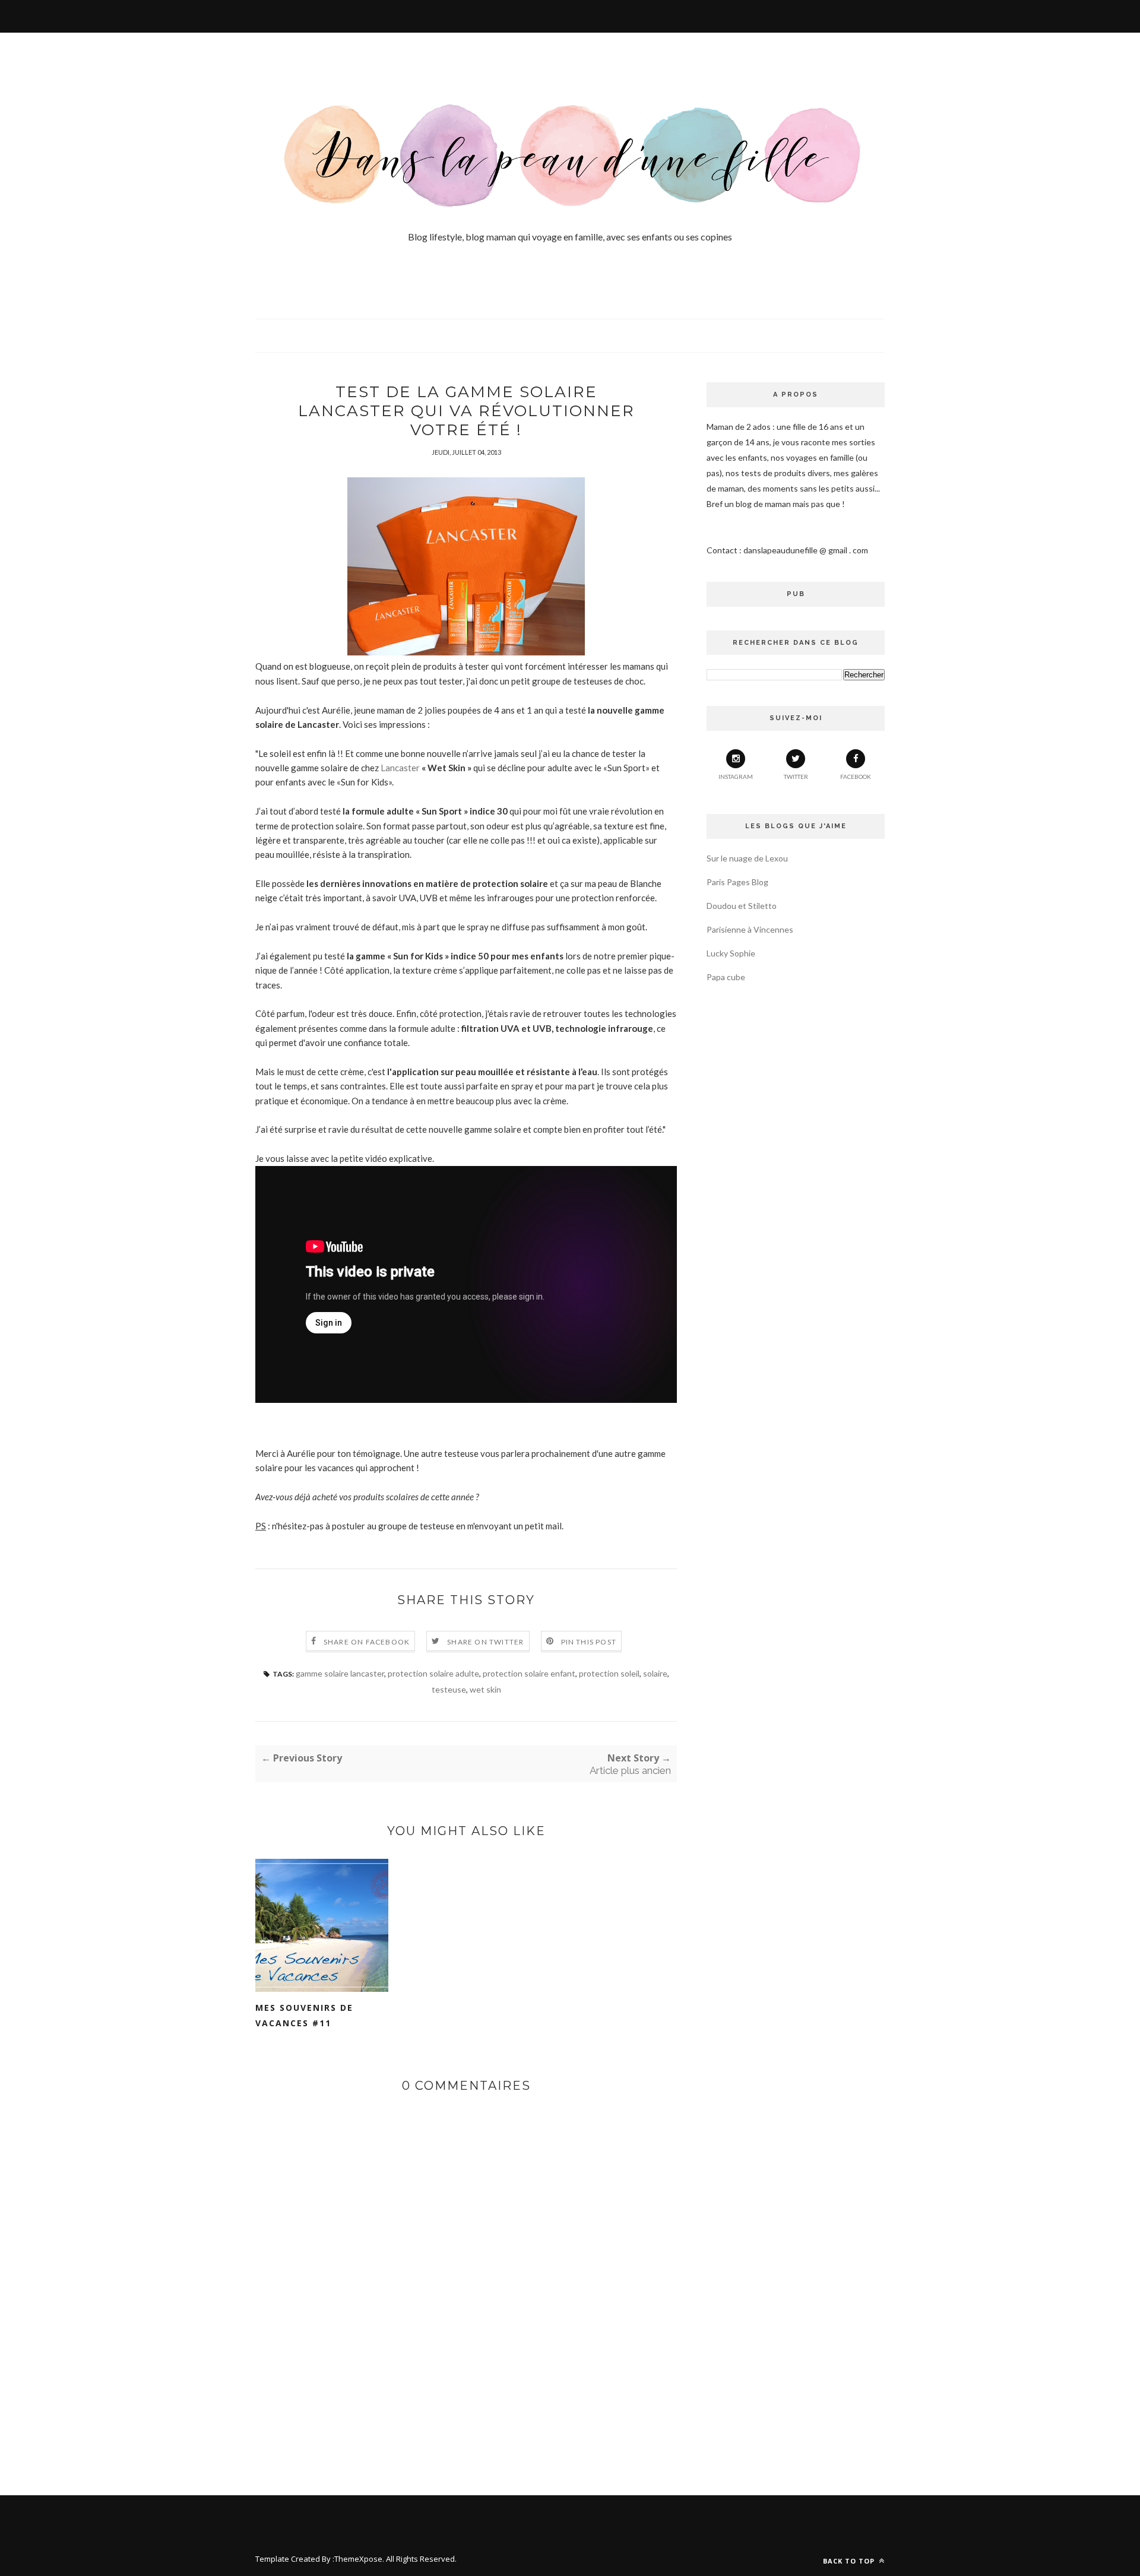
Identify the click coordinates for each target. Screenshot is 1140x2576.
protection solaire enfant (529, 1673)
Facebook (856, 777)
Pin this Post (589, 1642)
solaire (655, 1673)
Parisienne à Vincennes (750, 929)
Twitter (796, 777)
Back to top (850, 2561)
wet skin (485, 1689)
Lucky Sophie (731, 953)
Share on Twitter (485, 1642)
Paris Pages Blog (737, 882)
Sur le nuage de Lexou (747, 858)
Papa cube (726, 977)
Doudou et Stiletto (742, 906)
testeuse (449, 1689)
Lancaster (401, 768)
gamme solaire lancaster (340, 1673)
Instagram (736, 777)
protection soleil (609, 1673)
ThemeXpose (358, 2559)
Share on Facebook (367, 1642)
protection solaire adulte (433, 1673)
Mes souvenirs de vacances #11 (304, 2015)
